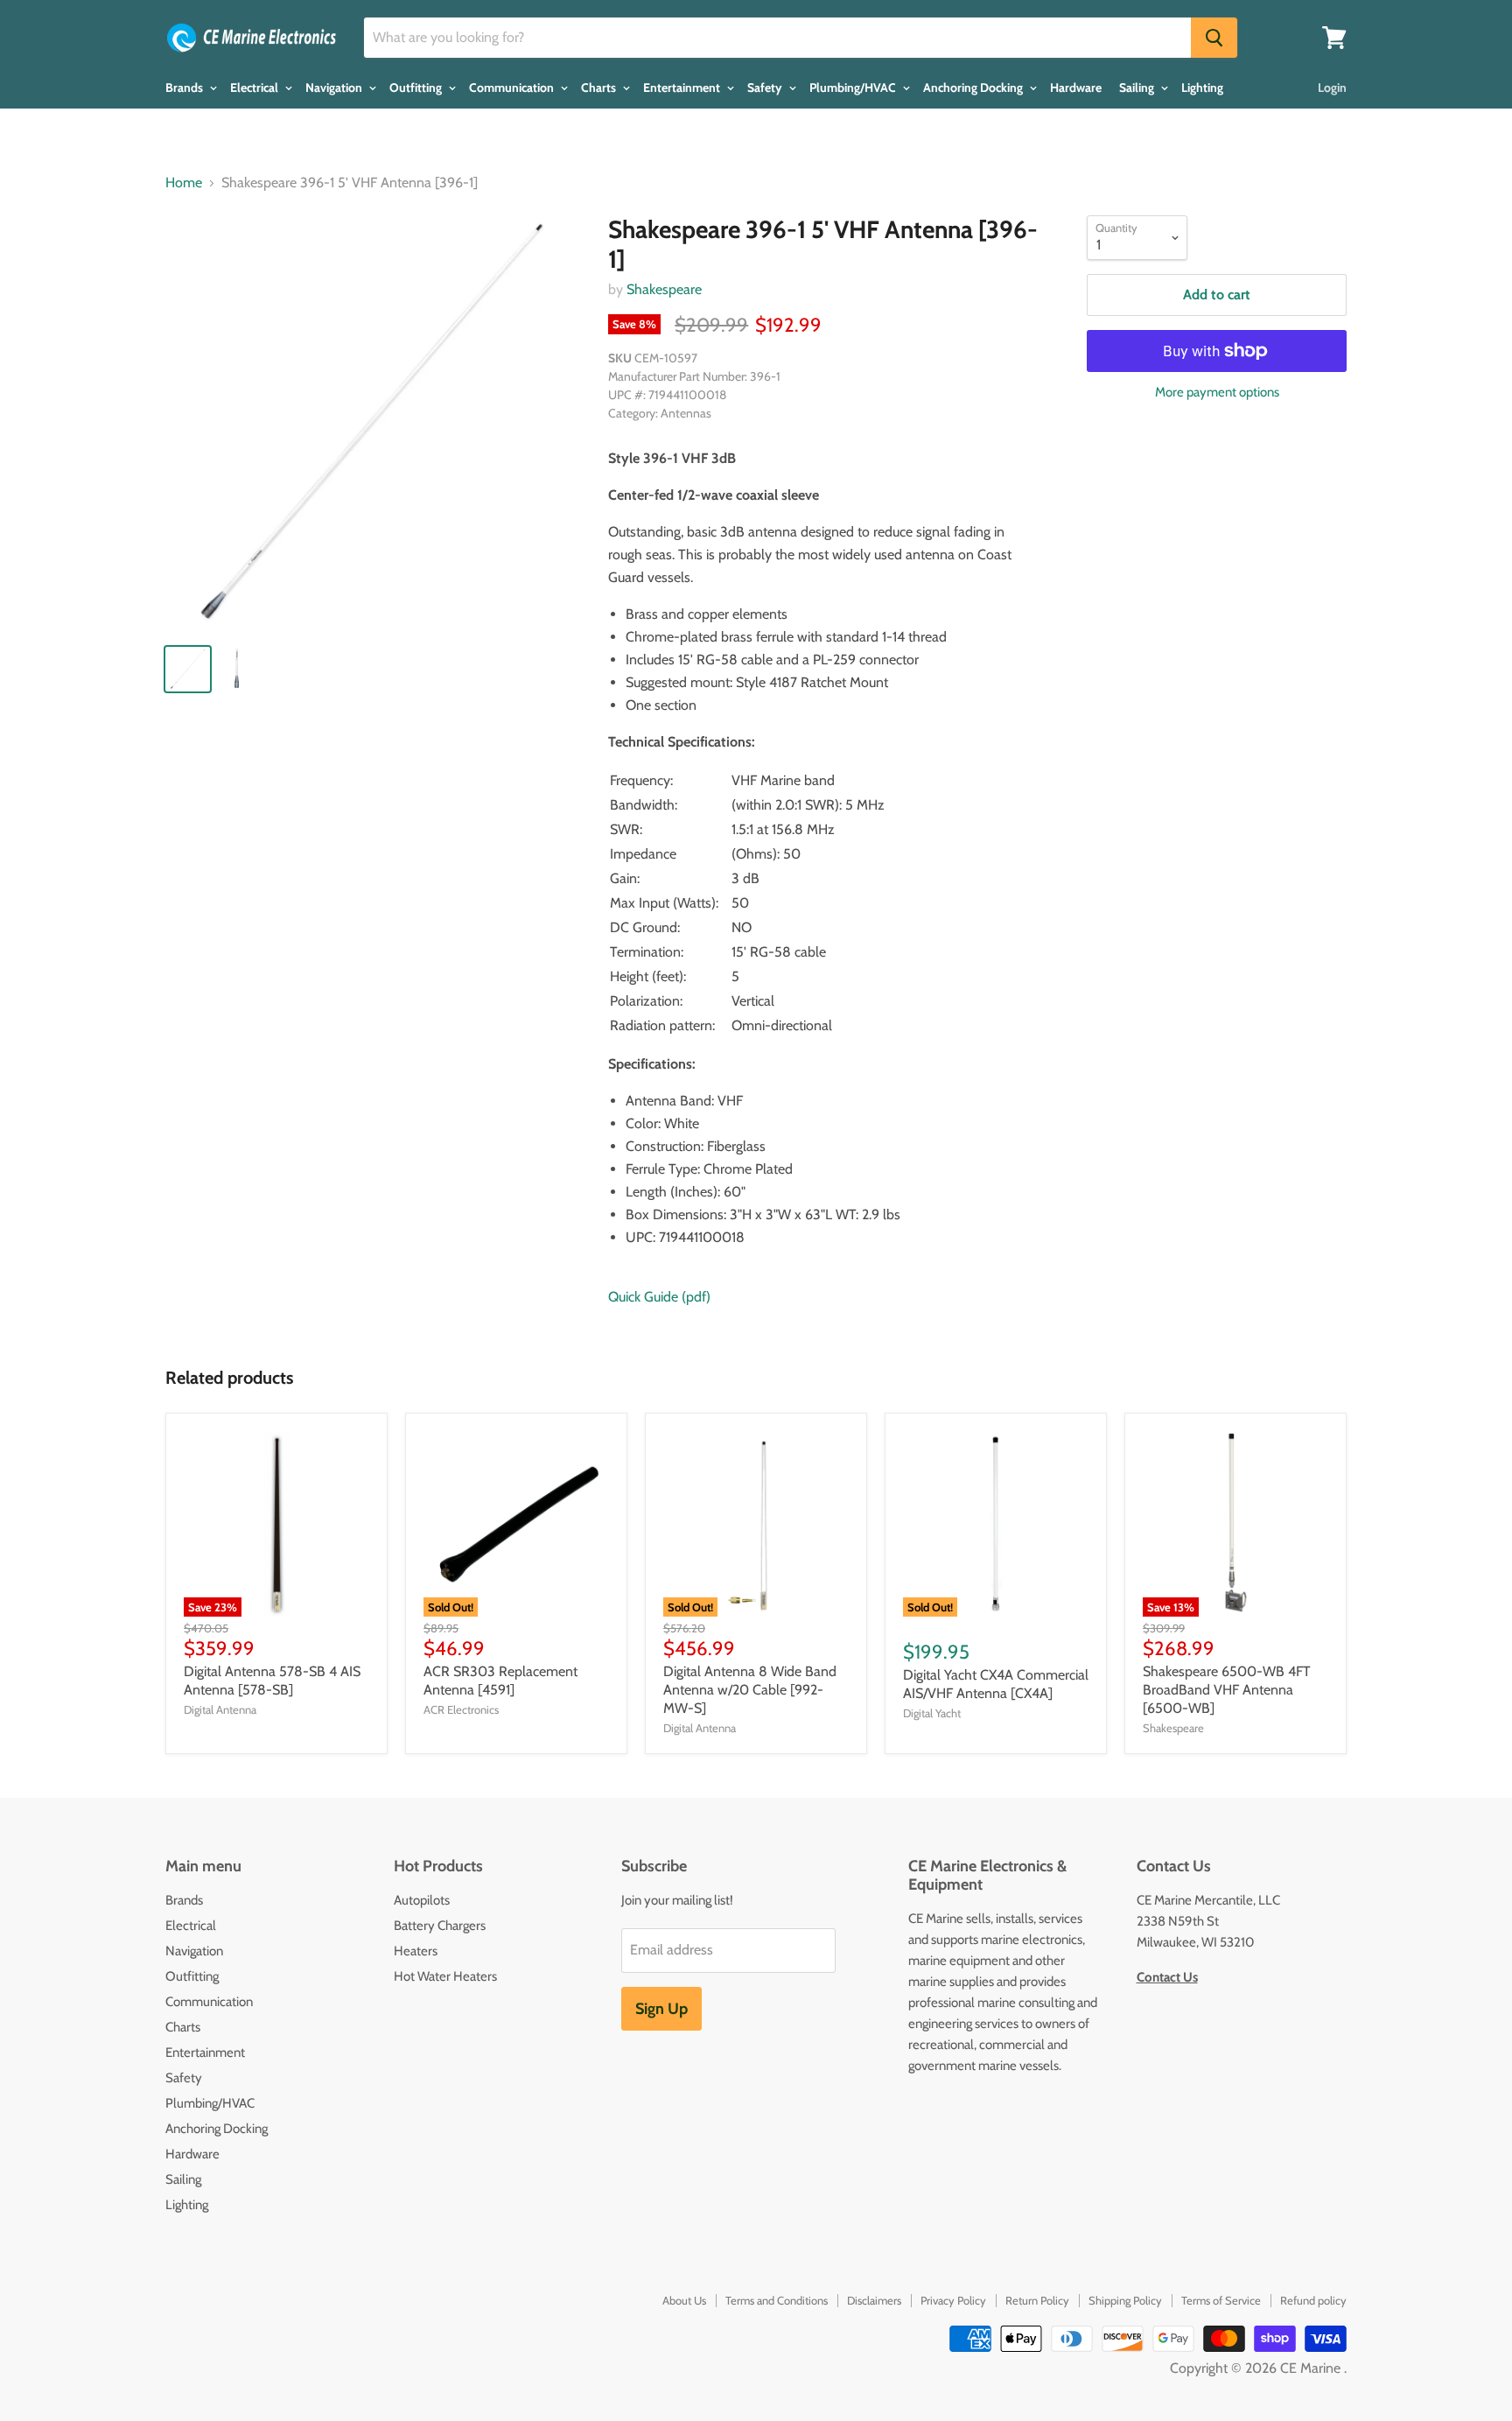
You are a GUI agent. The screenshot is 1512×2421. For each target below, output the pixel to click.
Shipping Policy (1125, 2300)
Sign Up (661, 2009)
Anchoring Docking (974, 88)
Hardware (1076, 88)
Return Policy (1037, 2300)
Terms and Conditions (777, 2300)
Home (184, 183)
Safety (766, 88)
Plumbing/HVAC (854, 88)
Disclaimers (874, 2300)
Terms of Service (1221, 2300)
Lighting (1202, 88)
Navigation (335, 88)
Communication (513, 88)
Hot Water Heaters (445, 1976)
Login (1332, 88)
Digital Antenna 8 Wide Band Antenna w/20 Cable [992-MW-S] (750, 1690)
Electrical (255, 88)
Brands (185, 88)
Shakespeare (664, 289)
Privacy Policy (953, 2300)
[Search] (1214, 38)
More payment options (1217, 393)
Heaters (416, 1951)
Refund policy (1313, 2300)
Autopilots (422, 1900)
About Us (684, 2300)
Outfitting (417, 88)
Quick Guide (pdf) (659, 1297)
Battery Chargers (440, 1926)
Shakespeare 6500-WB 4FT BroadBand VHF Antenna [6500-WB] (1227, 1690)
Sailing (1138, 88)
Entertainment (683, 88)
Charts (600, 88)
